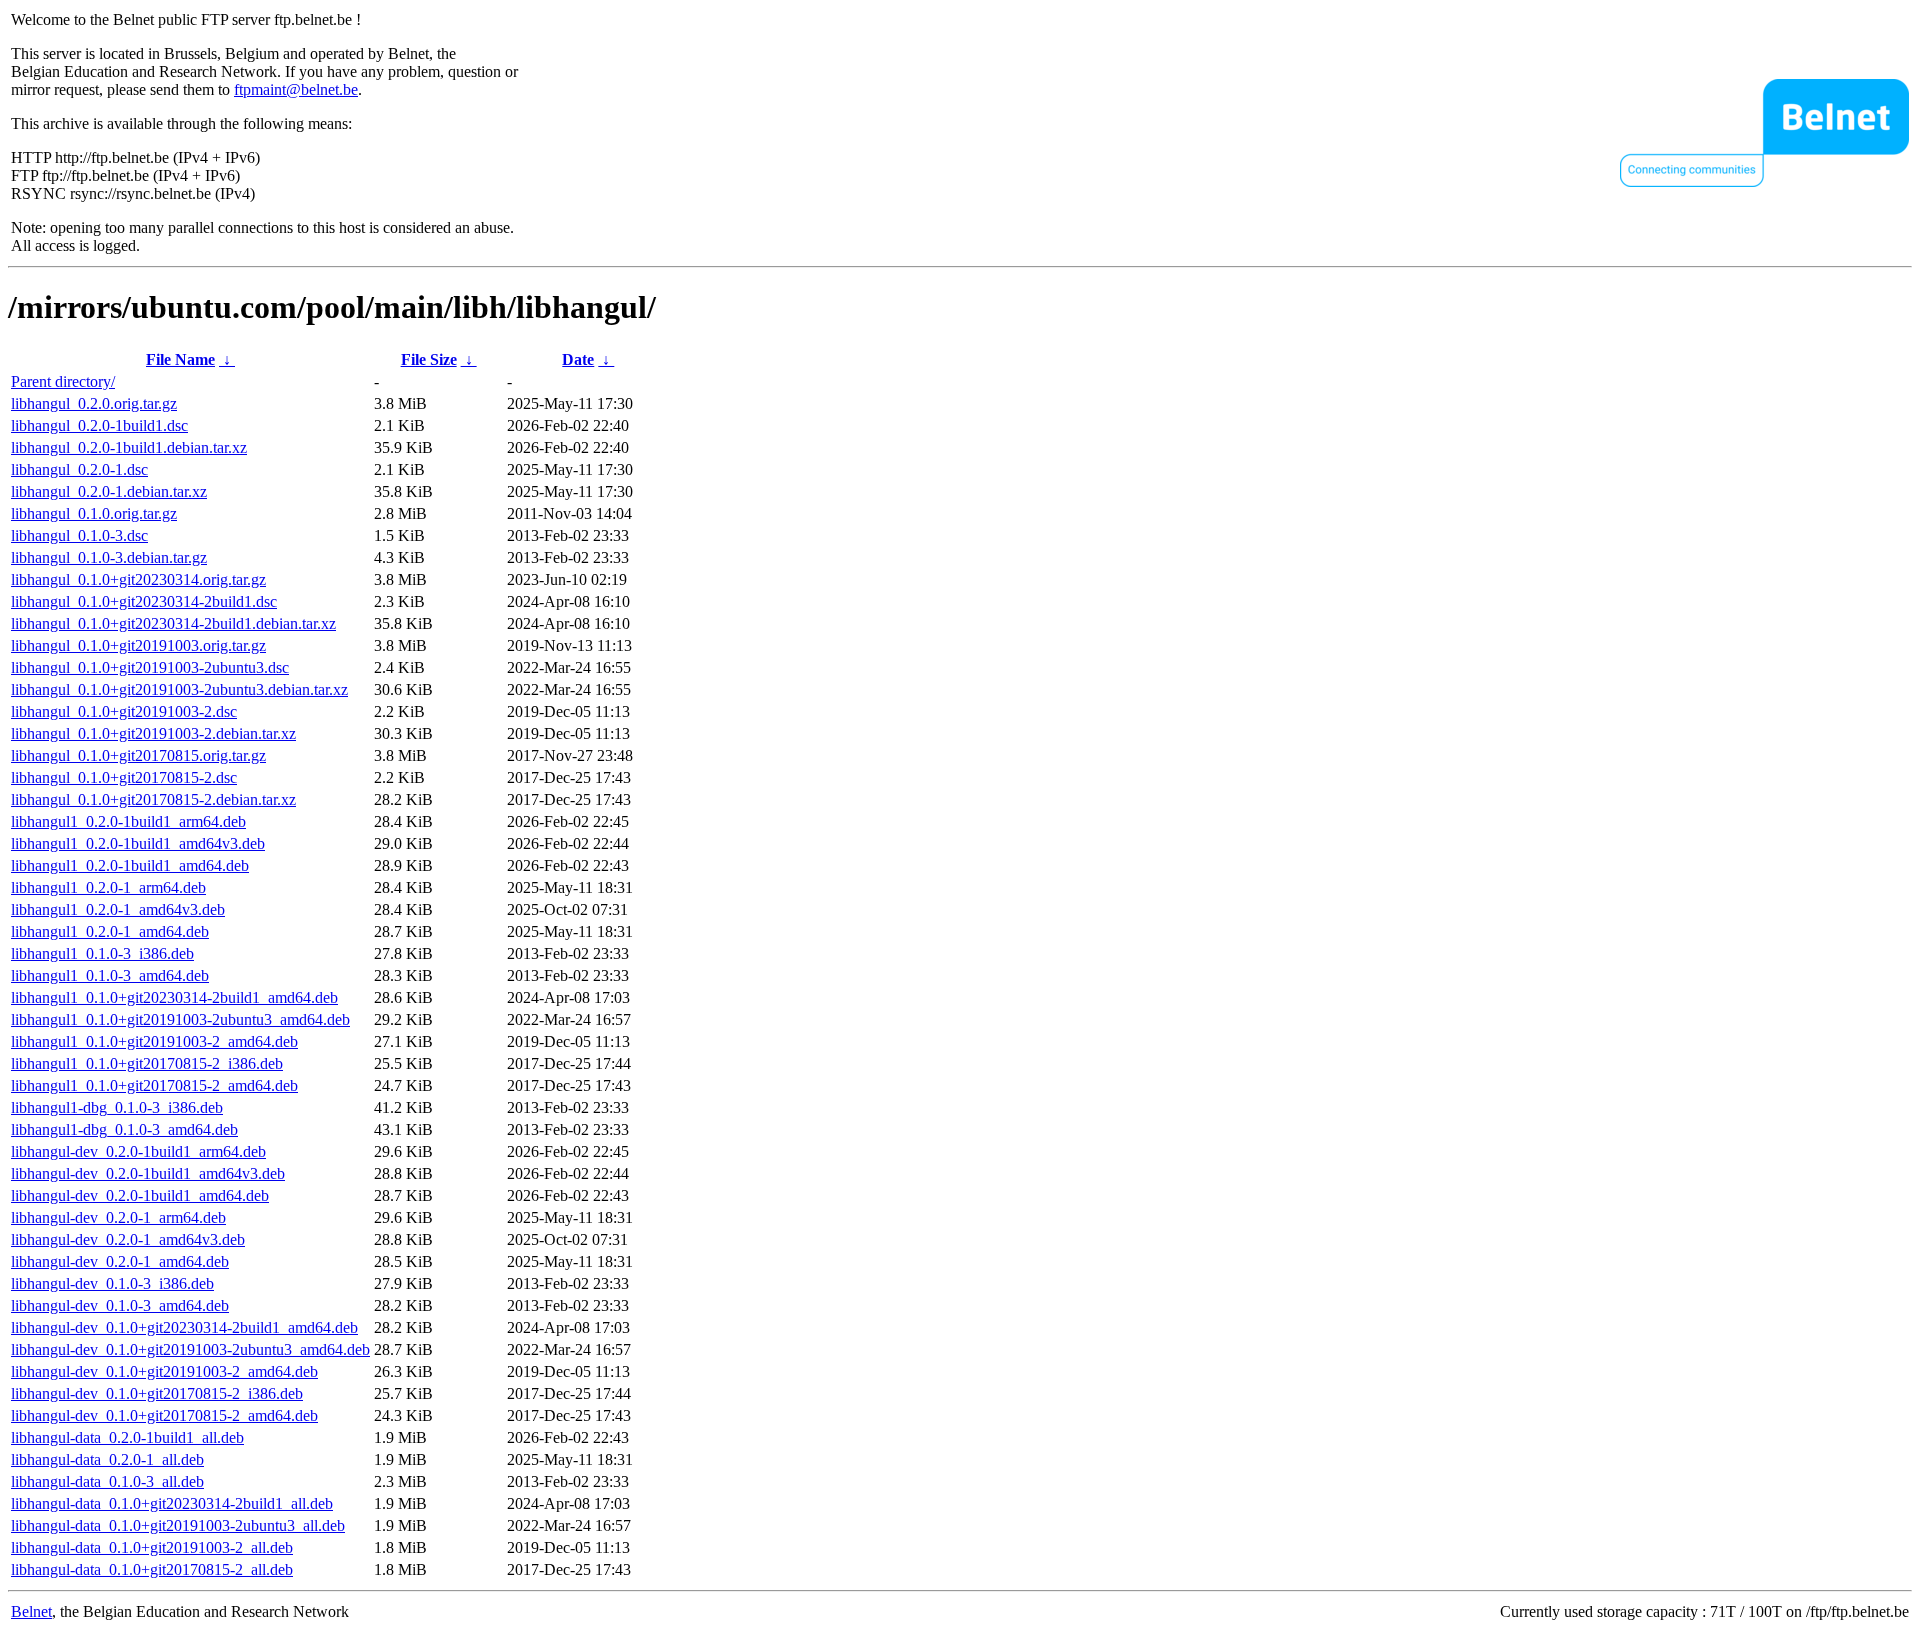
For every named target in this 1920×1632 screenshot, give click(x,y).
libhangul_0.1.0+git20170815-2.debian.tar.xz (153, 799)
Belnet (31, 1611)
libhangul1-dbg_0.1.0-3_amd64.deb (124, 1129)
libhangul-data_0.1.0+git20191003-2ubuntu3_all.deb (178, 1525)
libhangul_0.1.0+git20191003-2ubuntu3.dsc (150, 667)
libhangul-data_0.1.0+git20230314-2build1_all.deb (172, 1503)
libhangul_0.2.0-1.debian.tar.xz (109, 491)
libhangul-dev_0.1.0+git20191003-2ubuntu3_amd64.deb (190, 1349)
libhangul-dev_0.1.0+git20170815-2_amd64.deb (164, 1415)
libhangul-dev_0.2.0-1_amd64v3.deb (128, 1239)
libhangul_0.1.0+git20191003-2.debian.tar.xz (153, 733)
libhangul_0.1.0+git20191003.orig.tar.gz (138, 645)
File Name (180, 359)
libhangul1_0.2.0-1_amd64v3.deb (118, 909)
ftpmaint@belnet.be (296, 89)
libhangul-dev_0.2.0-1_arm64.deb (118, 1217)
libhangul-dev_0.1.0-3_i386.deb (112, 1283)
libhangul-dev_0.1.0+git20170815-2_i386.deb (157, 1393)
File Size (429, 359)
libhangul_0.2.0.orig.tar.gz (94, 403)
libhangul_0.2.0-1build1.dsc (99, 425)
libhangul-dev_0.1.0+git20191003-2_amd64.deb (164, 1371)
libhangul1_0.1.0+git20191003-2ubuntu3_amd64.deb (180, 1019)
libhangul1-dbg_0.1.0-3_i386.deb (117, 1107)
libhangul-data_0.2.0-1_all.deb (107, 1459)
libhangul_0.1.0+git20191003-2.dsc (124, 711)
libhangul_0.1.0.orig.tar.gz (94, 513)
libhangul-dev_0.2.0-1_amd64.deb (120, 1261)
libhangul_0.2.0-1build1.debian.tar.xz (129, 447)
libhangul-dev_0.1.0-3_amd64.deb (120, 1305)
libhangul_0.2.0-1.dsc (79, 469)
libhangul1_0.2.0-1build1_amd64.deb (130, 865)
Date (578, 359)
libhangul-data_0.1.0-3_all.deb (107, 1481)
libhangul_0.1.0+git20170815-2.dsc (124, 777)
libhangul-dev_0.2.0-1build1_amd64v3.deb (148, 1173)
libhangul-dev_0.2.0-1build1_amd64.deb (140, 1195)
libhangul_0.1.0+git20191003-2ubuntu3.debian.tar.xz (179, 689)
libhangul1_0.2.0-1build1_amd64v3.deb (138, 843)
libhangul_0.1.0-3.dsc (79, 535)
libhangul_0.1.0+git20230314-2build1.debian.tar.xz (173, 623)
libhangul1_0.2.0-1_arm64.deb (108, 887)
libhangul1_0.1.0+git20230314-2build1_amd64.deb (174, 997)
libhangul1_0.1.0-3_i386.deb (102, 953)
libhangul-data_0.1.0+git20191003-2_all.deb (152, 1547)
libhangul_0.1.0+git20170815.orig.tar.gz (138, 755)
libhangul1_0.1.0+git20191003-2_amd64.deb (154, 1041)
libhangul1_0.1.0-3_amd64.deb (110, 975)
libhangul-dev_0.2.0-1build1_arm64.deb (138, 1151)
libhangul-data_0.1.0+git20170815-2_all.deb (152, 1569)
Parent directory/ (63, 381)
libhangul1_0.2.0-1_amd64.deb (110, 931)
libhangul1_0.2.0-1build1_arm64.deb (128, 821)
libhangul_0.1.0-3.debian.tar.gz (109, 557)
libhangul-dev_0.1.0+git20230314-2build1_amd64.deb (184, 1327)
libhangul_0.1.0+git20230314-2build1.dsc (144, 601)
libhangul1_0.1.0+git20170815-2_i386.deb (147, 1063)
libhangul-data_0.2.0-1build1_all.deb (127, 1437)
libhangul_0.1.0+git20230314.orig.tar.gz (138, 579)
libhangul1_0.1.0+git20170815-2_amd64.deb (154, 1085)
